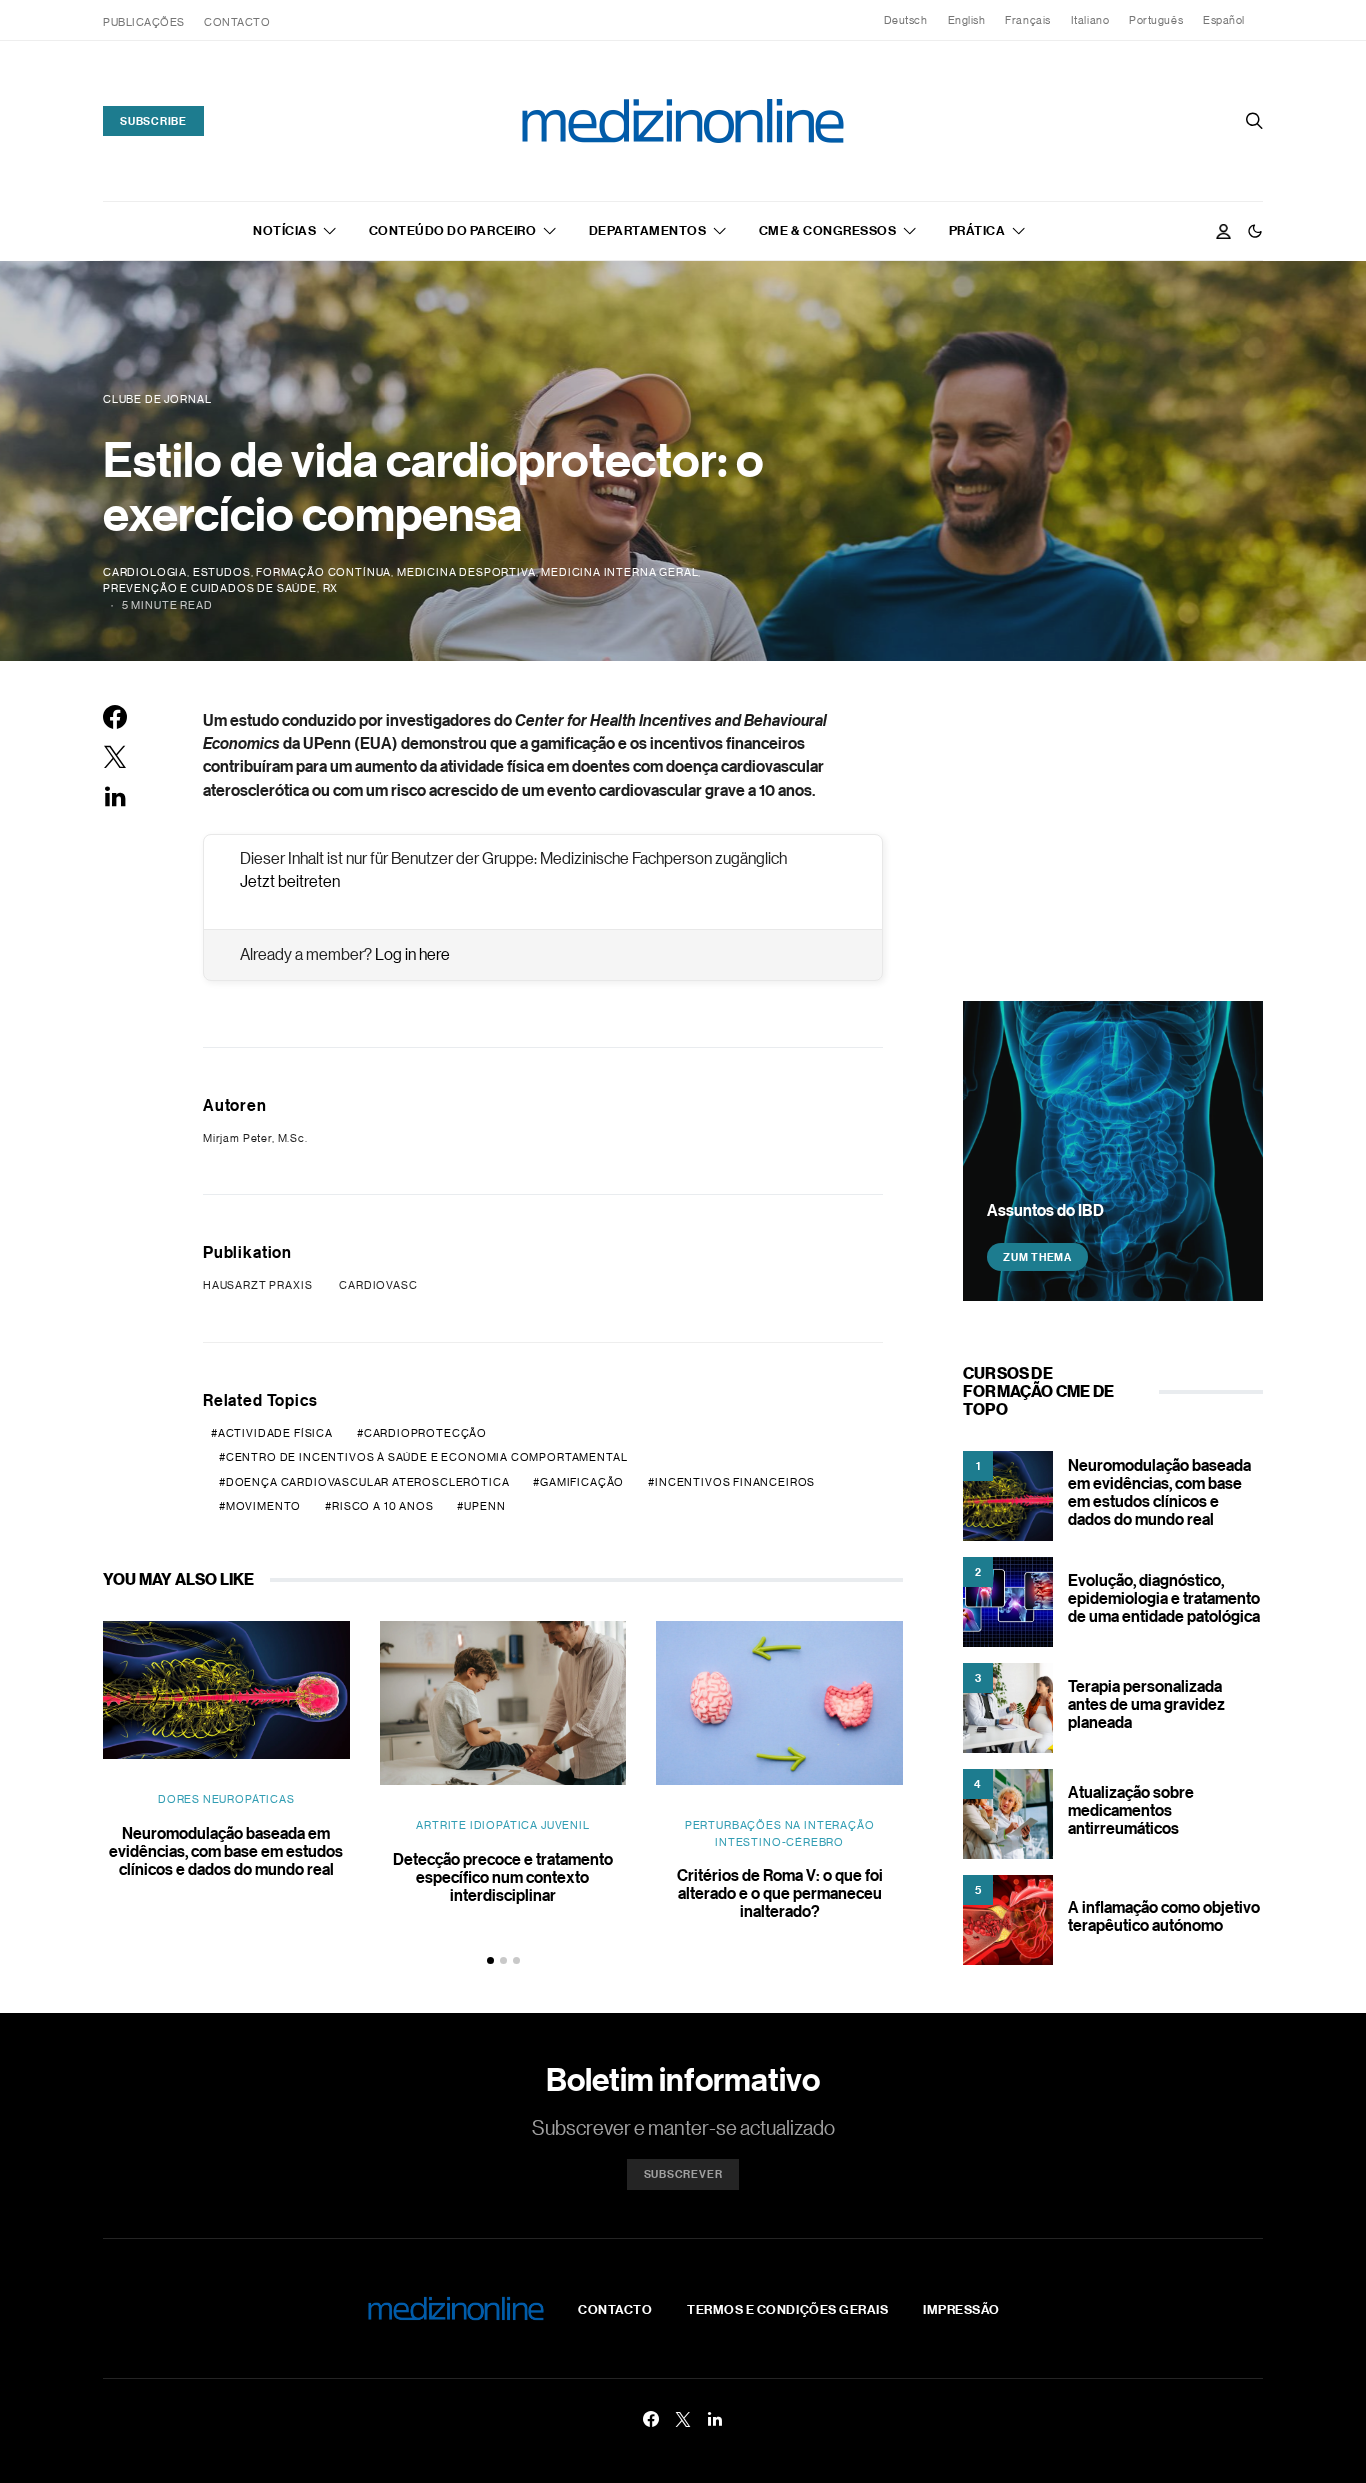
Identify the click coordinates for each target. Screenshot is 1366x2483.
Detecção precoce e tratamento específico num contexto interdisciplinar (503, 1877)
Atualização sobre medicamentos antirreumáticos (1131, 1810)
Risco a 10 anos (382, 1506)
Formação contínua (323, 572)
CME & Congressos (827, 230)
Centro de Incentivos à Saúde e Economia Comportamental (427, 1457)
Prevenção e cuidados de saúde (210, 588)
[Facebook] (651, 2419)
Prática (977, 230)
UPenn (484, 1506)
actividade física (275, 1433)
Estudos (222, 572)
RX (331, 588)
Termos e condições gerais (787, 2309)
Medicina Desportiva (466, 572)
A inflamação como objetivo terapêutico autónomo (1164, 1916)
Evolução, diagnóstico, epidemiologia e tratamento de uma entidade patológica (1164, 1598)
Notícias (284, 230)
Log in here (412, 954)
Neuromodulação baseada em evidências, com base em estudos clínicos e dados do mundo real (226, 1851)
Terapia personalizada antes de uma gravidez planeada (1146, 1704)
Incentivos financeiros (735, 1482)
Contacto (237, 22)
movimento (263, 1506)
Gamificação (582, 1482)
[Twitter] (683, 2419)
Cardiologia (145, 572)
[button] (1255, 231)
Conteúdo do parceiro (452, 230)
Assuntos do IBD (1045, 1210)
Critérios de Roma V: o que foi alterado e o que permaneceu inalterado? (780, 1893)
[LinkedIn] (715, 2419)
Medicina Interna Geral (619, 572)
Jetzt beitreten (290, 881)
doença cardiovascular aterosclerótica (368, 1482)
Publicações (144, 22)
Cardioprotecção (425, 1433)
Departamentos (648, 230)
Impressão (961, 2309)
